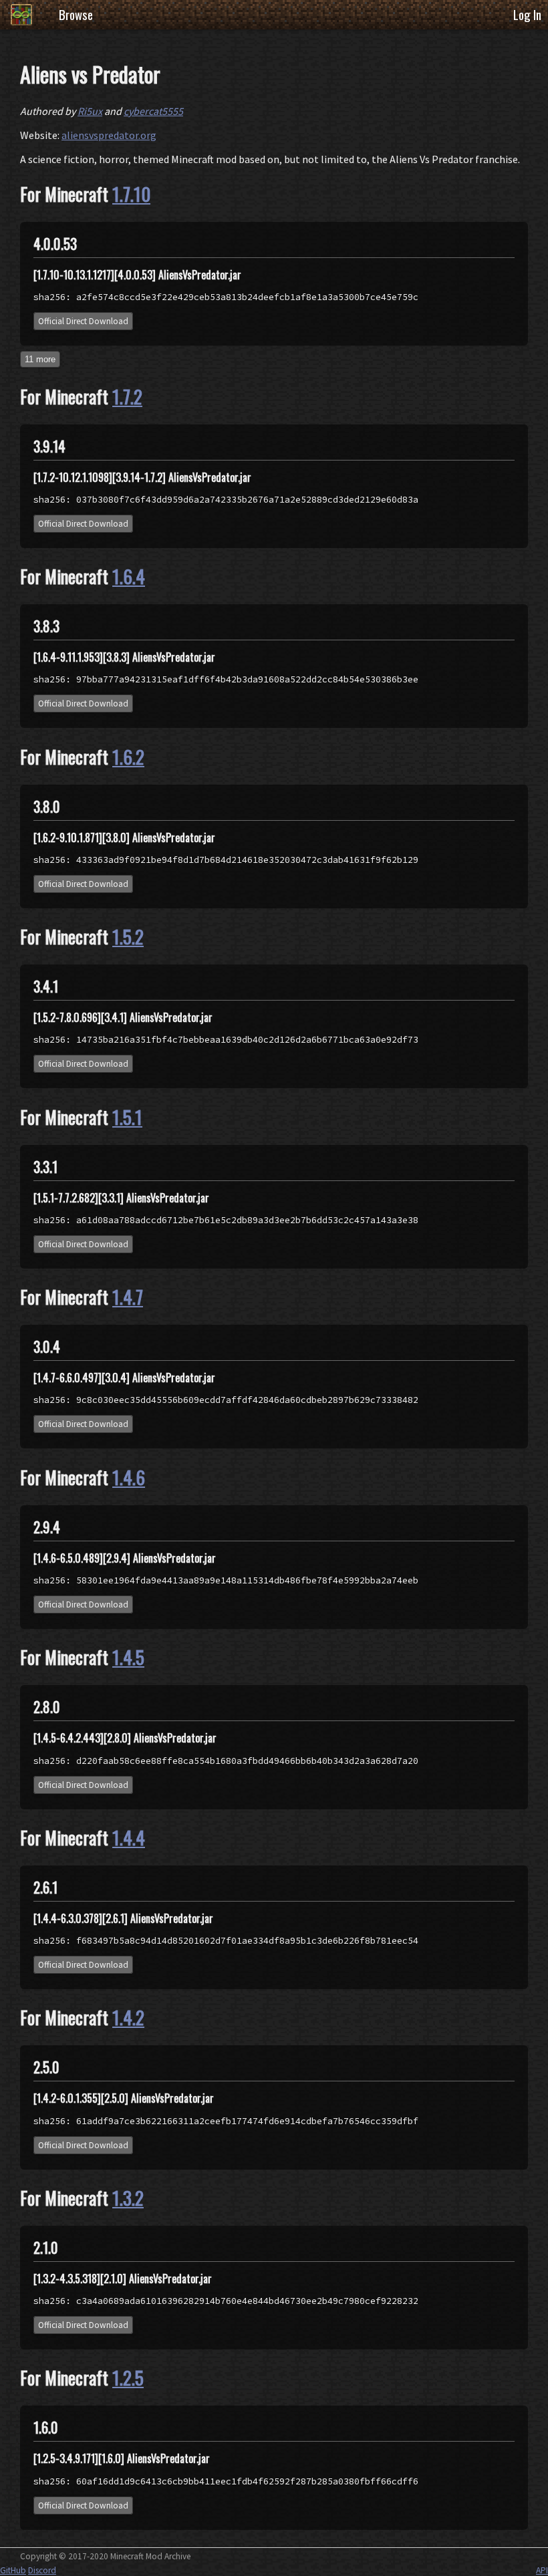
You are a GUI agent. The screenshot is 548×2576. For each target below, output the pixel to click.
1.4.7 (128, 1297)
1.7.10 (131, 194)
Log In (527, 14)
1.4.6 (129, 1477)
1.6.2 (128, 757)
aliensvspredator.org (109, 135)
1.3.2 (128, 2198)
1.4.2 (128, 2017)
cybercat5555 (153, 111)
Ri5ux (90, 111)
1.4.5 (128, 1657)
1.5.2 (128, 936)
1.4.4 (129, 1837)
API (542, 2570)
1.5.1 (127, 1117)
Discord (42, 2570)
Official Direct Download (83, 321)
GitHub (13, 2570)
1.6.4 (129, 576)
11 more (40, 359)
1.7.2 (127, 396)
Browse (76, 14)
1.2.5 (128, 2377)
